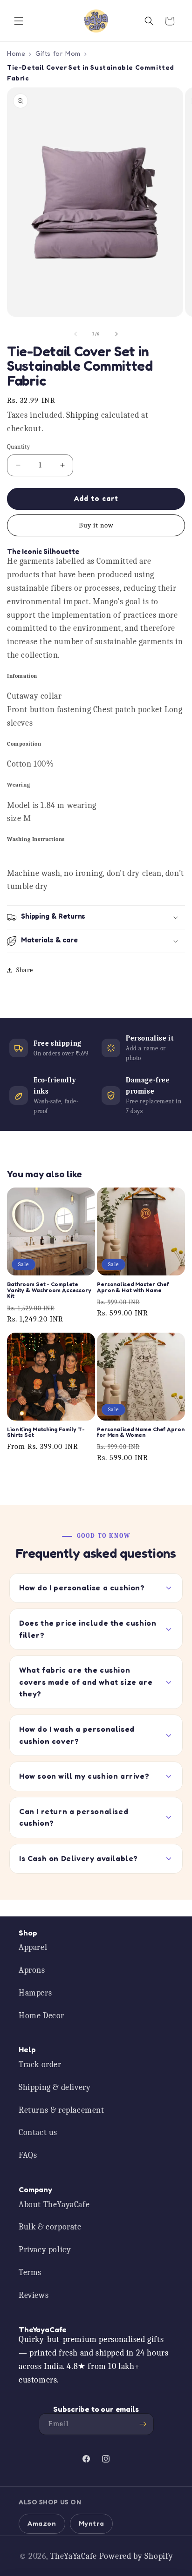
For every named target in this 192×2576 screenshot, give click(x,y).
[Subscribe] (143, 2424)
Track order (40, 2065)
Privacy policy (45, 2250)
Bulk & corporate (50, 2227)
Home (16, 53)
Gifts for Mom (58, 53)
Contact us (38, 2132)
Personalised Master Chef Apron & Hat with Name (133, 1287)
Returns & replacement (62, 2110)
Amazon (42, 2523)
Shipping (82, 415)
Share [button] (25, 970)
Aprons (32, 1970)
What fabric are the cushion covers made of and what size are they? (86, 1682)
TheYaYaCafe (73, 2556)
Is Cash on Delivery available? (79, 1858)
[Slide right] (117, 334)
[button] (19, 21)
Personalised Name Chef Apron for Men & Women (141, 1432)
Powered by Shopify (136, 2556)
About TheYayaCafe (54, 2205)
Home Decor (41, 2016)
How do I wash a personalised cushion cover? (77, 1735)
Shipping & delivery (55, 2087)
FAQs (28, 2155)
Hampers (35, 1993)
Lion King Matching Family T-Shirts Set (46, 1432)
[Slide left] (75, 334)
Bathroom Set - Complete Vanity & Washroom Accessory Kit (49, 1290)
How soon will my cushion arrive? (84, 1776)
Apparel (33, 1947)
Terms (30, 2272)
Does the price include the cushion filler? (88, 1629)
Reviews (34, 2295)
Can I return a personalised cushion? (74, 1817)
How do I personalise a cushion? (82, 1588)
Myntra (92, 2523)
